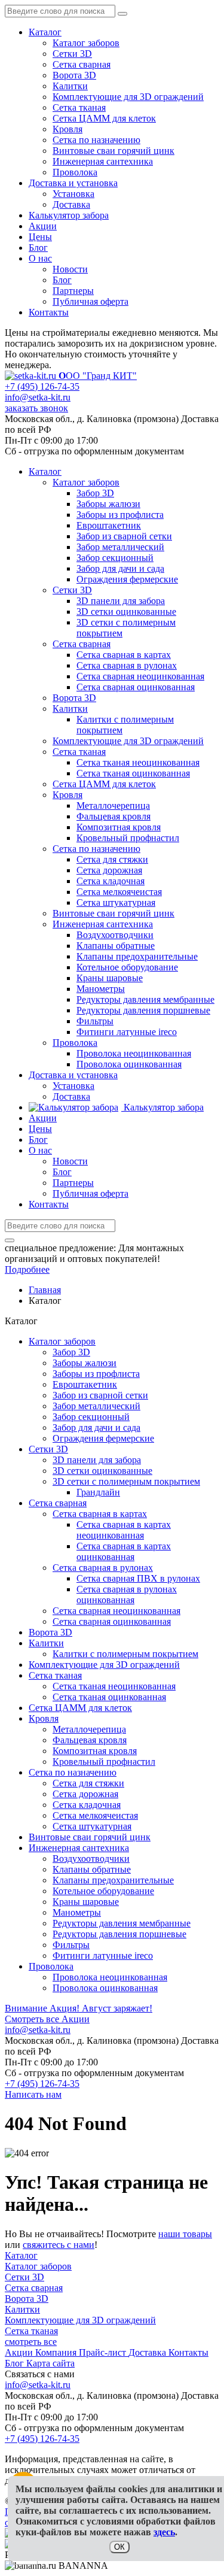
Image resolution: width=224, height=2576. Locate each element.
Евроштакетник (85, 1384)
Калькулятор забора (69, 215)
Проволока (75, 172)
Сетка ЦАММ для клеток (104, 118)
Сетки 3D (72, 54)
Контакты (49, 312)
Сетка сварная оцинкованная (112, 1621)
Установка (73, 194)
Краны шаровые (86, 1902)
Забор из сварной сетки (100, 1395)
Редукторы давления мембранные (122, 1923)
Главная (45, 1290)
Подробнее (27, 1269)
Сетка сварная (82, 64)
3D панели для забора (97, 1460)
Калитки (70, 86)
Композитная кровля (95, 1751)
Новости (70, 269)
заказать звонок (36, 408)
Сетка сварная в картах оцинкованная (124, 1551)
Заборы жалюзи (85, 1363)
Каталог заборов (86, 43)
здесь (164, 2532)
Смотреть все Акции (47, 2019)
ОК (119, 2547)
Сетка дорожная (85, 1794)
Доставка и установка (73, 183)
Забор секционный (91, 1417)
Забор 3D (71, 1352)
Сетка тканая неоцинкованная (114, 1686)
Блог (38, 248)
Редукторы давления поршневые (119, 1934)
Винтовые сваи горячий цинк (113, 151)
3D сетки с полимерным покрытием (126, 1481)
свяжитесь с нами (59, 2245)
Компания (57, 2352)
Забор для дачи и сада (96, 1427)
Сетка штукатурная (92, 1826)
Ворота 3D (74, 75)
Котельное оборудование (103, 1891)
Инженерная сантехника (103, 161)
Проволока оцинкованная (105, 1988)
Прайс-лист (104, 2352)
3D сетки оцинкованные (102, 1471)
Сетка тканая (79, 107)
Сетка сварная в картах (100, 1514)
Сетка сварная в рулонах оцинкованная (127, 1595)
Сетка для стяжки (88, 1783)
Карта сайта (50, 2363)
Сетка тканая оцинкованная (109, 1697)
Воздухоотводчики (91, 1859)
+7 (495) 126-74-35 (42, 386)
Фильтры (71, 1945)
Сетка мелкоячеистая (95, 1815)
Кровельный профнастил (104, 1762)
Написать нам (33, 2094)
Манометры (77, 1912)
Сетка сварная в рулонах (103, 1568)
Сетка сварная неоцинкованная (116, 1611)
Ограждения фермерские (103, 1438)
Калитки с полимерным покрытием (125, 1654)
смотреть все (31, 2342)
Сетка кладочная (87, 1805)
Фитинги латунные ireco (103, 1955)
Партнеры (73, 291)
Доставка (71, 204)
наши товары (185, 2234)
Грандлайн (98, 1492)
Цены (40, 237)
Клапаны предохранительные (113, 1880)
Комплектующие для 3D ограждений (128, 97)
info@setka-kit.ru (38, 397)
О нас (40, 258)
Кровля (67, 129)
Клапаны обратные (92, 1869)
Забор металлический (96, 1406)
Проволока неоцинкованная (110, 1977)
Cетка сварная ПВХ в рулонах (138, 1578)
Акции (43, 226)
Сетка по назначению (96, 140)
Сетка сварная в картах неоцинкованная (124, 1530)
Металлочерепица (89, 1729)
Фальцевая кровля (90, 1740)
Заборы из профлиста (96, 1374)
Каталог (45, 32)
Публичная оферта (90, 301)
